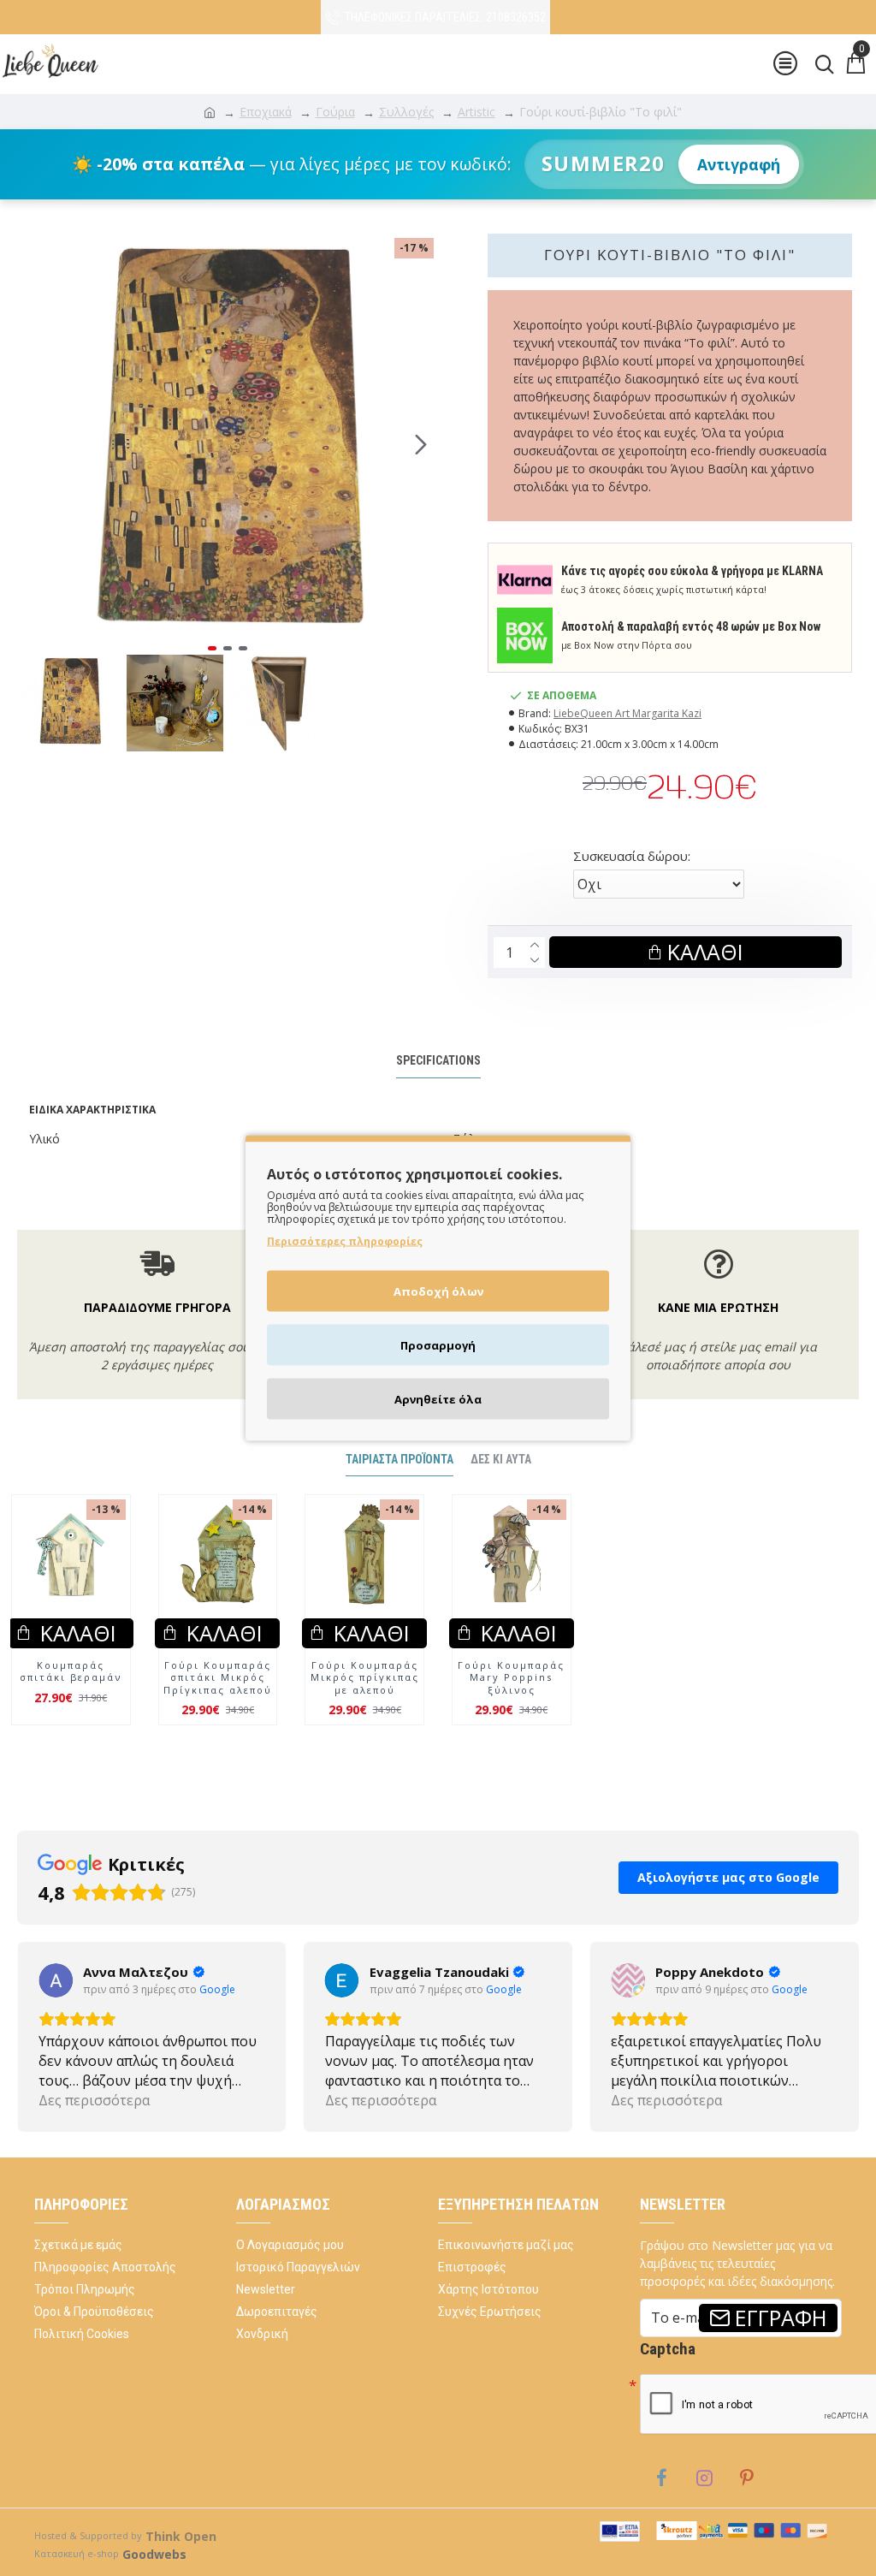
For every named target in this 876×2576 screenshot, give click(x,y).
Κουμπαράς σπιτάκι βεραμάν (71, 1671)
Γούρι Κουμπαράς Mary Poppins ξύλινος (511, 1678)
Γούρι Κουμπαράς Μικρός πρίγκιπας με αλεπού (365, 1678)
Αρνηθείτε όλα (438, 1399)
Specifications (438, 1060)
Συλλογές (406, 112)
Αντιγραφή (739, 164)
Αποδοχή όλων (438, 1291)
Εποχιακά (266, 112)
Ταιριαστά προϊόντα (400, 1459)
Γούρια (335, 112)
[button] (34, 444)
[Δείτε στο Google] (56, 1980)
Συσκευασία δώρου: (632, 856)
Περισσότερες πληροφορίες (345, 1241)
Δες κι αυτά (501, 1459)
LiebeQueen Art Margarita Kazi (627, 713)
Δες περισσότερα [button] (94, 2100)
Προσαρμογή (438, 1345)
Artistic (476, 112)
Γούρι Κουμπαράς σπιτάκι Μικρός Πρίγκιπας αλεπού (218, 1678)
